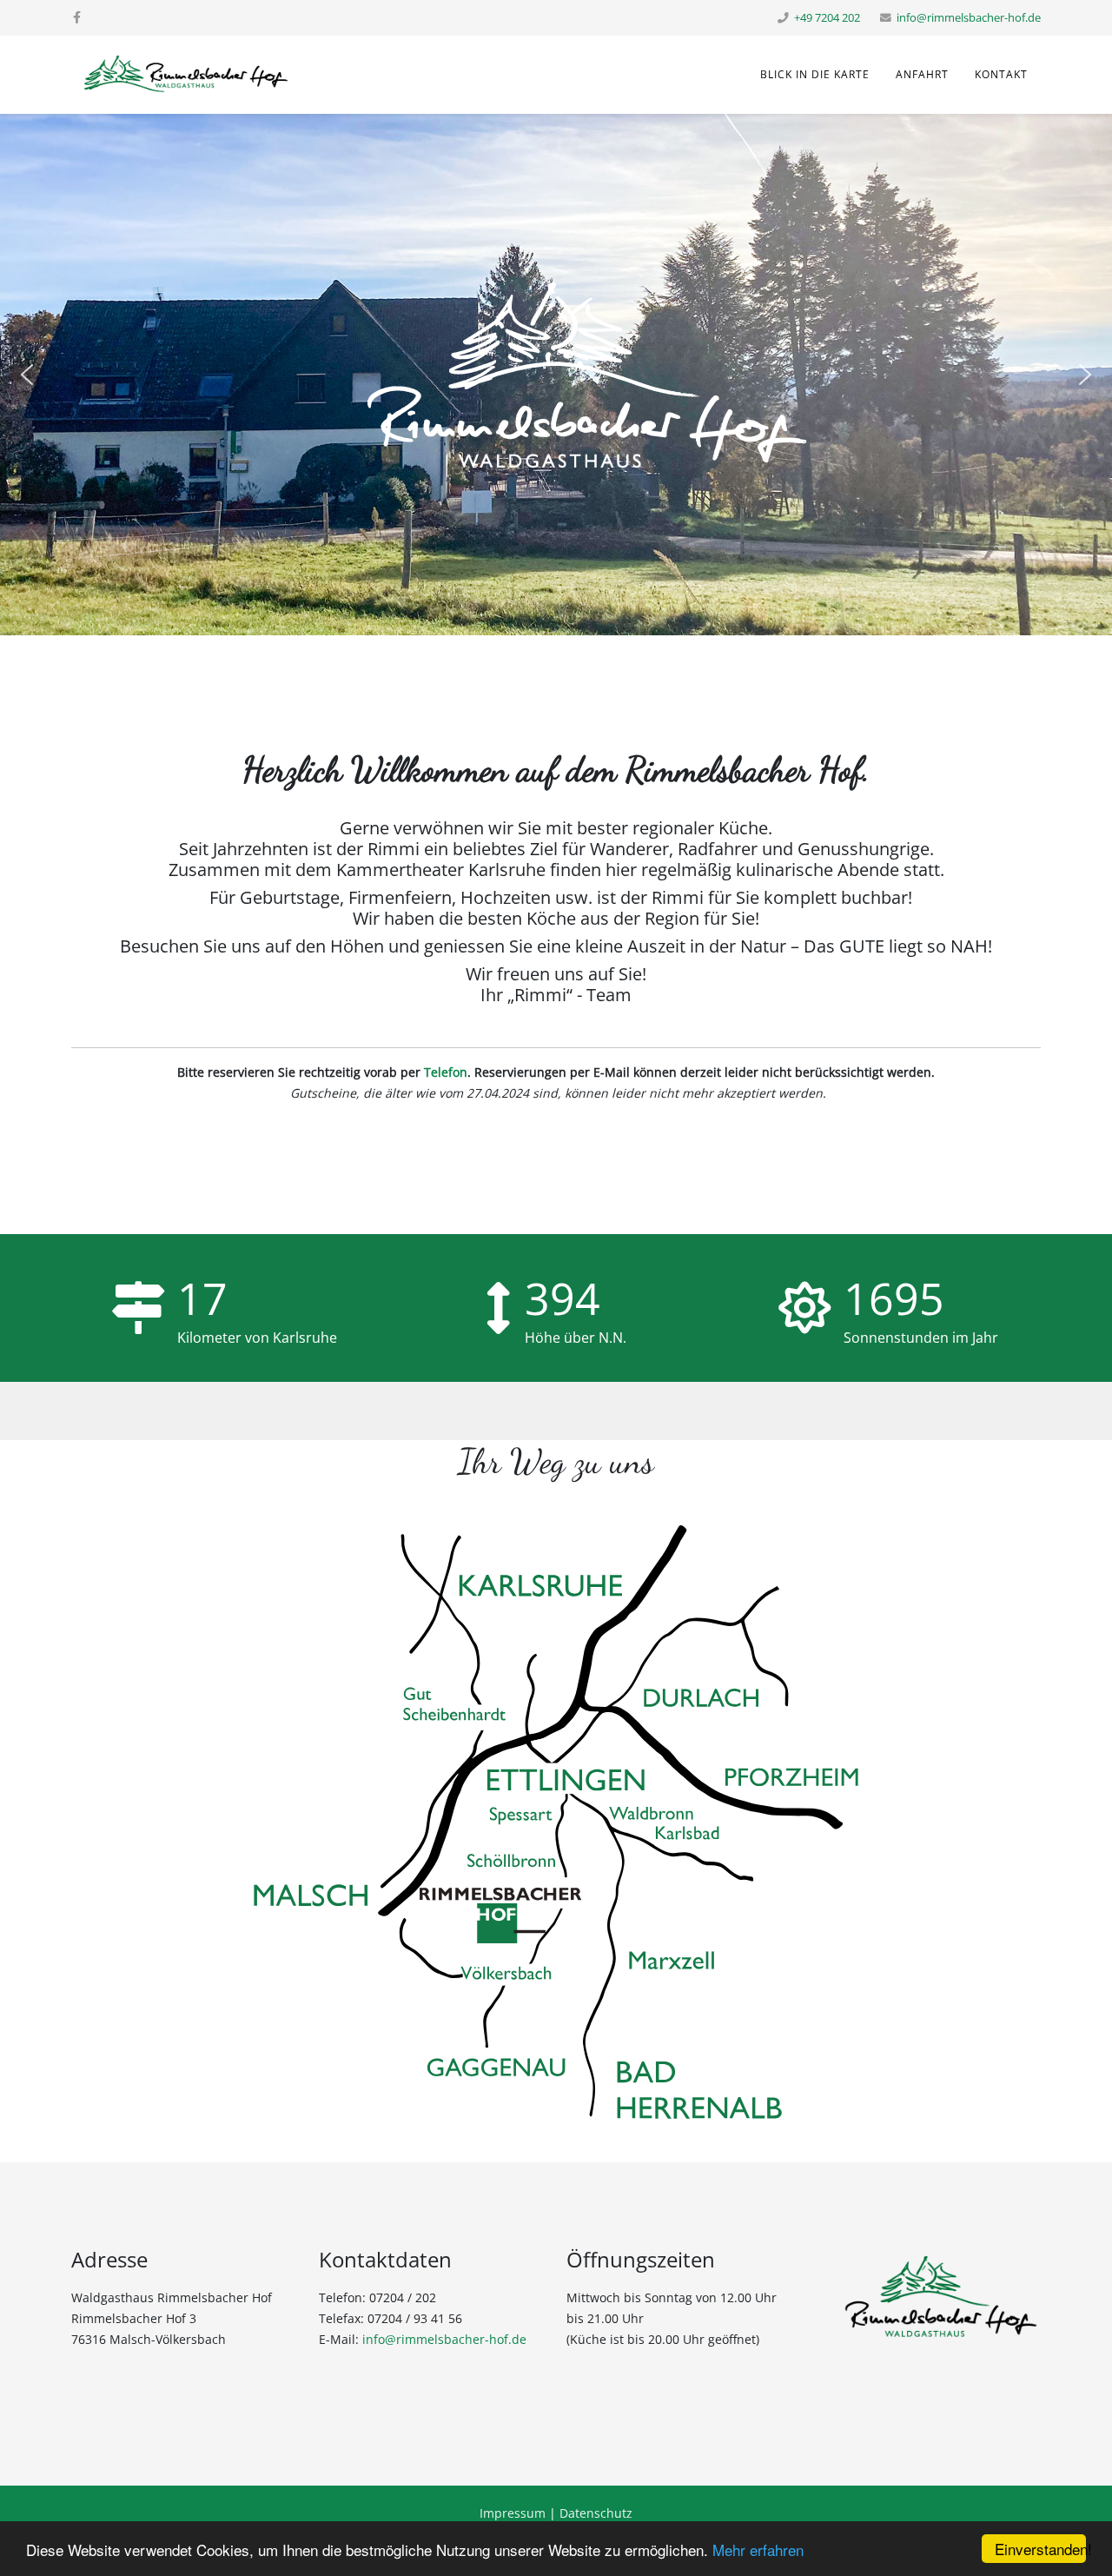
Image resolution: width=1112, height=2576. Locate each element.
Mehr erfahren (758, 2549)
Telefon (446, 1072)
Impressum (513, 2513)
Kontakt (1001, 74)
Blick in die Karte (815, 74)
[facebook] (77, 17)
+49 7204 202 (827, 18)
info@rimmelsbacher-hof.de (969, 18)
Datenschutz (596, 2513)
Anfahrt (922, 74)
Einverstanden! (1040, 2549)
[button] (27, 375)
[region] (556, 375)
